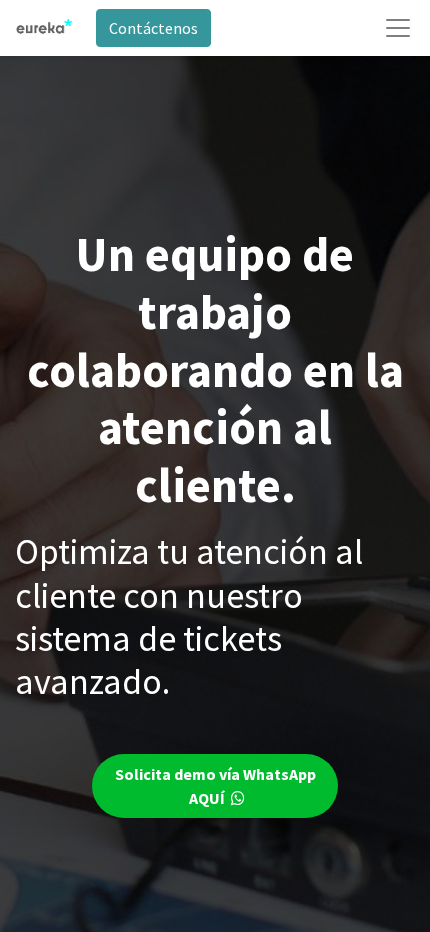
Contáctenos (153, 28)
